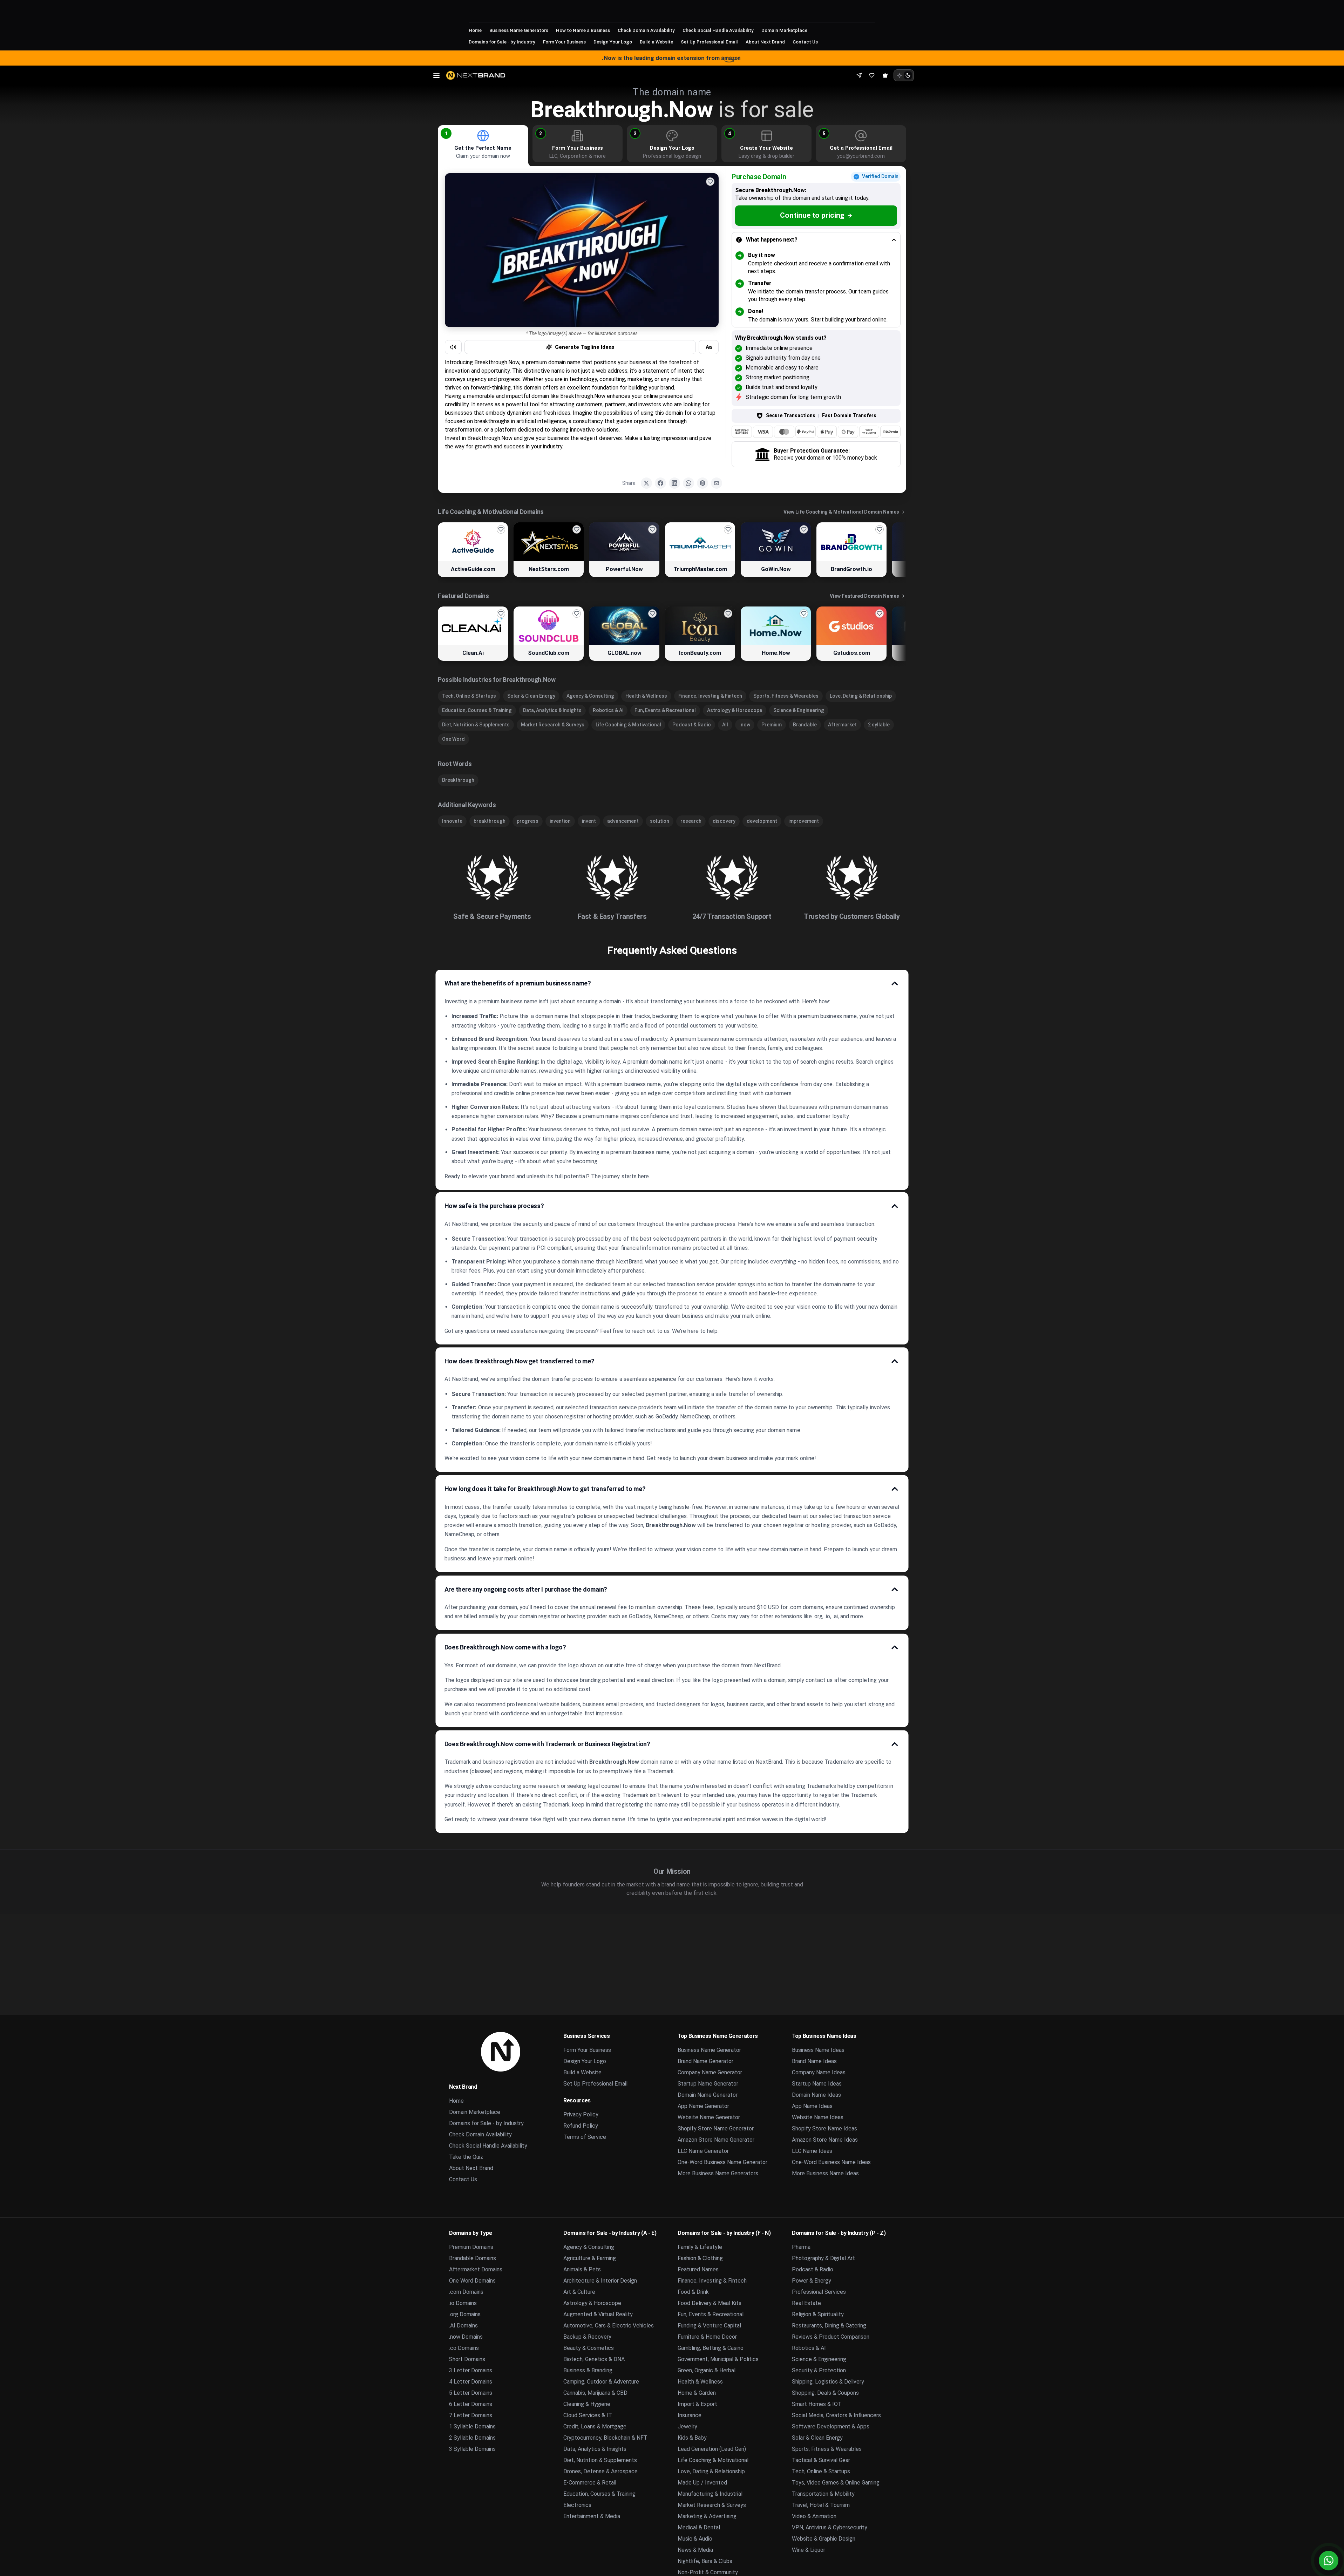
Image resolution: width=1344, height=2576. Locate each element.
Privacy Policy (581, 2114)
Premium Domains (471, 2247)
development (762, 821)
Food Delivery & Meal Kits (710, 2303)
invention (560, 821)
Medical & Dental (699, 2527)
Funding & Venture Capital (709, 2326)
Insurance (690, 2415)
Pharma (801, 2247)
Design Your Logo (613, 42)
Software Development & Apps (831, 2426)
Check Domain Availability (646, 30)
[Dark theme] (908, 75)
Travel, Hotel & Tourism (821, 2505)
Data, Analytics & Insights (552, 710)
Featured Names (698, 2269)
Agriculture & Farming (590, 2258)
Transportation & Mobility (823, 2494)
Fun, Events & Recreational (665, 710)
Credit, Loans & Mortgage (595, 2426)
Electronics (577, 2505)
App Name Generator (703, 2106)
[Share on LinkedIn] (674, 483)
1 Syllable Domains (472, 2426)
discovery (724, 821)
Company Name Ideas (819, 2072)
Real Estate (806, 2303)
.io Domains (463, 2303)
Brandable (805, 725)
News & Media (695, 2550)
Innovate (452, 821)
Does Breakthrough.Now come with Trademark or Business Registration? (547, 1744)
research (691, 821)
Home (475, 30)
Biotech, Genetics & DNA (594, 2359)
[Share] (859, 75)
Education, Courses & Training (477, 710)
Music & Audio (695, 2539)
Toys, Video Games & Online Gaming (836, 2483)
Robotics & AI (809, 2348)
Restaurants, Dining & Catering (829, 2326)
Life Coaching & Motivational (628, 725)
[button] (446, 133)
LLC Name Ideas (812, 2151)
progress (528, 821)
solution (660, 821)
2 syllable (879, 725)
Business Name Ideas (818, 2050)
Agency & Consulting (590, 696)
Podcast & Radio (692, 725)
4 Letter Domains (471, 2382)
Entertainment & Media (592, 2516)
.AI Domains (463, 2326)
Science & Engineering (799, 710)
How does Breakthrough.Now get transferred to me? (520, 1361)
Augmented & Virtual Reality (598, 2314)
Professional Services (819, 2292)
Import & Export (697, 2404)
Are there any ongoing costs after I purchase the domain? (526, 1589)
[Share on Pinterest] (702, 483)
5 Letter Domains (471, 2393)
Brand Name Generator (705, 2061)
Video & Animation (814, 2516)
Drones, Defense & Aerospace (600, 2471)
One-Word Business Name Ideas (831, 2162)
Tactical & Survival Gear (821, 2460)
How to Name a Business (583, 30)
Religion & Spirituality (818, 2314)
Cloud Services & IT (588, 2415)
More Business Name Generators (718, 2173)
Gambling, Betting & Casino (711, 2348)
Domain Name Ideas (816, 2095)
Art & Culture (579, 2292)
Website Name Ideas (818, 2117)
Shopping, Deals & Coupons (825, 2393)
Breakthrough (458, 780)
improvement (804, 821)
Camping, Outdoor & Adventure (601, 2382)
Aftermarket (842, 725)
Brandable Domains (473, 2258)
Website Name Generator (709, 2117)
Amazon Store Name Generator (716, 2140)
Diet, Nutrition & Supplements (476, 725)
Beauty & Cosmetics (589, 2348)
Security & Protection (819, 2370)
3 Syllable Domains (472, 2449)
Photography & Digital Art (823, 2258)
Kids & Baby (692, 2438)
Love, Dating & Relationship (861, 696)
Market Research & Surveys (553, 725)
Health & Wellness (646, 696)
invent (589, 821)
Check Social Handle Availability (718, 30)
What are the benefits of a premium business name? (518, 983)
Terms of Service (585, 2137)
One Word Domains (472, 2281)
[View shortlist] (872, 75)
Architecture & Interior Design (600, 2281)
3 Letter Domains (471, 2370)
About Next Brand (765, 42)
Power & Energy (812, 2281)
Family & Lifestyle (700, 2247)
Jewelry (687, 2426)
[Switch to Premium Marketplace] (885, 75)
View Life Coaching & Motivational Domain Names (841, 512)
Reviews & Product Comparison (831, 2337)
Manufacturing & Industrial (710, 2494)
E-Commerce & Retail (590, 2483)
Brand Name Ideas (814, 2061)
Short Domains (467, 2359)
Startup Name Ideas (817, 2084)
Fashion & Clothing (700, 2258)
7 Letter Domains (471, 2415)
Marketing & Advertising (707, 2516)
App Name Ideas (812, 2106)
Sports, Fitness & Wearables (786, 696)
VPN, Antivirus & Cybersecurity (830, 2527)
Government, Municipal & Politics (718, 2359)
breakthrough (490, 821)
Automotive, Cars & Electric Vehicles (609, 2326)
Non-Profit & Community (708, 2572)
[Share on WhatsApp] (688, 483)
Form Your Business (564, 42)
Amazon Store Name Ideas (825, 2140)
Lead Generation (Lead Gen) (712, 2449)
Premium (772, 725)
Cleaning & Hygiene (587, 2404)
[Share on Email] (717, 483)
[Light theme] (900, 75)
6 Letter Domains (471, 2404)
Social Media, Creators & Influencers (836, 2415)
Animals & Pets (582, 2269)
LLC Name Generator (703, 2151)
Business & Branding (588, 2370)
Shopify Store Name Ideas (824, 2128)
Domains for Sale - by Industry (502, 42)
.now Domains (466, 2337)
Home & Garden (697, 2393)
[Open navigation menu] (436, 75)
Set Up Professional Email (709, 42)
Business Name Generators (519, 30)
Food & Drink (693, 2292)
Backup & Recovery (587, 2337)
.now (745, 725)
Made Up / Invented (702, 2483)
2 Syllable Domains (472, 2438)
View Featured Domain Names (864, 596)
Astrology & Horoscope (735, 710)
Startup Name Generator (708, 2084)
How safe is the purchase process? (494, 1206)
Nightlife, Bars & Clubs (705, 2561)
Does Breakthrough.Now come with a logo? (505, 1647)
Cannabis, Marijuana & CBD (595, 2393)
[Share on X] (646, 483)
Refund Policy (581, 2126)
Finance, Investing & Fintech (710, 696)
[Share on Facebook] (660, 483)
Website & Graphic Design (824, 2539)
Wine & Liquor (809, 2550)
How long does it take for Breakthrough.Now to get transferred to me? (545, 1489)
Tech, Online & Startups (469, 696)
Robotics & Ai (608, 710)
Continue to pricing (812, 215)
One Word (453, 739)
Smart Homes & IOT (817, 2404)
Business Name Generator (709, 2050)
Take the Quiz (466, 2157)
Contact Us (805, 42)
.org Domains (465, 2314)
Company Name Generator (710, 2072)
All (725, 725)
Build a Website (656, 42)
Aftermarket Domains (476, 2269)
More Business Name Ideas (825, 2173)
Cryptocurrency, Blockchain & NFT (605, 2438)
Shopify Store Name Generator (716, 2128)
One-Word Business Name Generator (722, 2162)
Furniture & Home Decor (707, 2337)
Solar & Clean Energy (531, 696)
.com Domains (466, 2292)
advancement (623, 821)
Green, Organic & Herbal (707, 2370)
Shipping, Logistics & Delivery (828, 2382)
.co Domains (464, 2348)
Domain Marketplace (784, 30)
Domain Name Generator (708, 2095)
